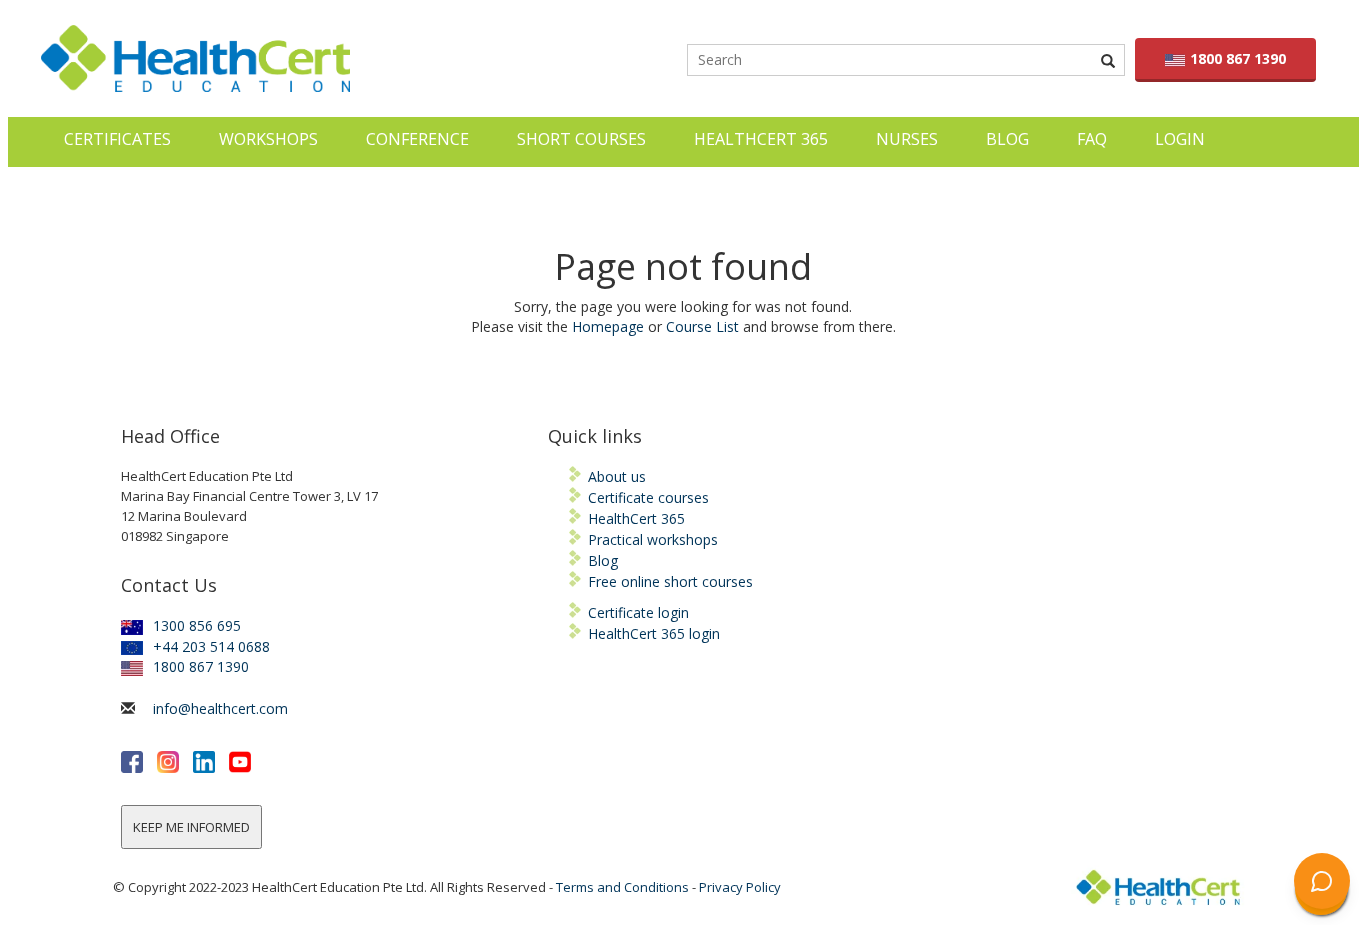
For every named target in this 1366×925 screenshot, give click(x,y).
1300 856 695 (197, 625)
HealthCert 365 (761, 139)
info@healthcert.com (220, 708)
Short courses (581, 139)
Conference (417, 139)
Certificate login (638, 612)
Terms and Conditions (622, 887)
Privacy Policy (740, 887)
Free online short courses (670, 581)
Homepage (608, 326)
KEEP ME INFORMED (191, 827)
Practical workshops (653, 539)
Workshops (268, 139)
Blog (1007, 139)
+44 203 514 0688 (211, 646)
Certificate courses (648, 497)
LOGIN (1180, 139)
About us (617, 476)
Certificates (117, 139)
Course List (702, 326)
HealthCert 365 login (654, 633)
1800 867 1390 (1238, 58)
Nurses (907, 139)
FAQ (1092, 139)
